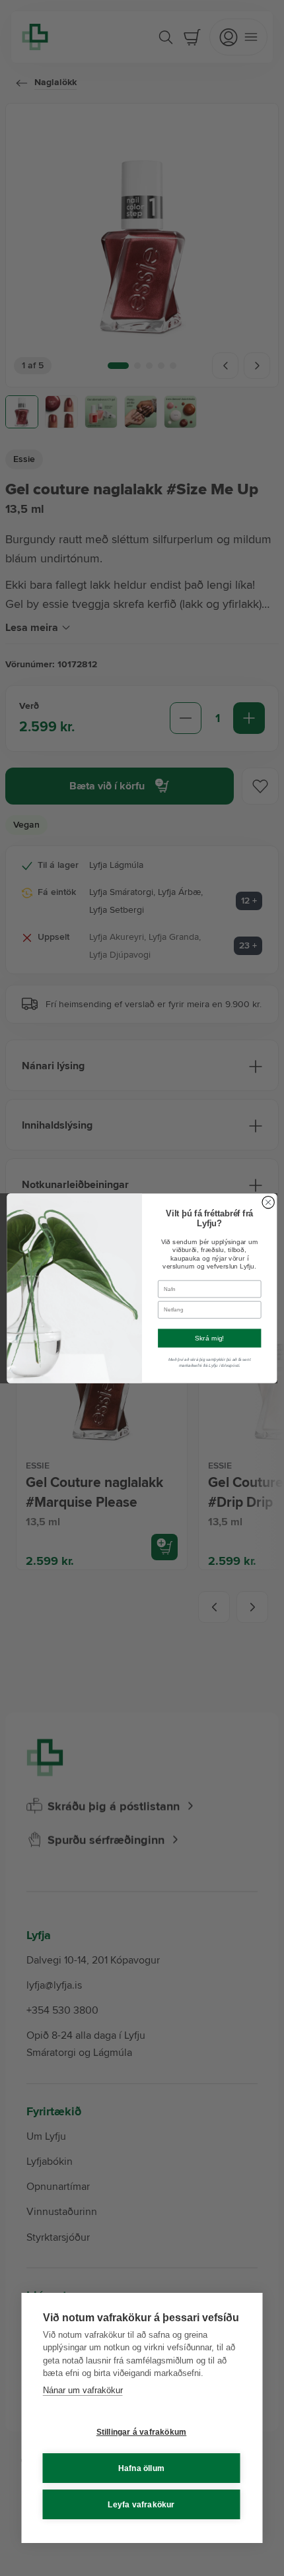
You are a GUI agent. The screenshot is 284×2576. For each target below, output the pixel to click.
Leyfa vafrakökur (141, 2505)
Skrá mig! (210, 1338)
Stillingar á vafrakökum (142, 2432)
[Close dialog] (268, 1202)
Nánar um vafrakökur (83, 2390)
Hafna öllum (141, 2468)
